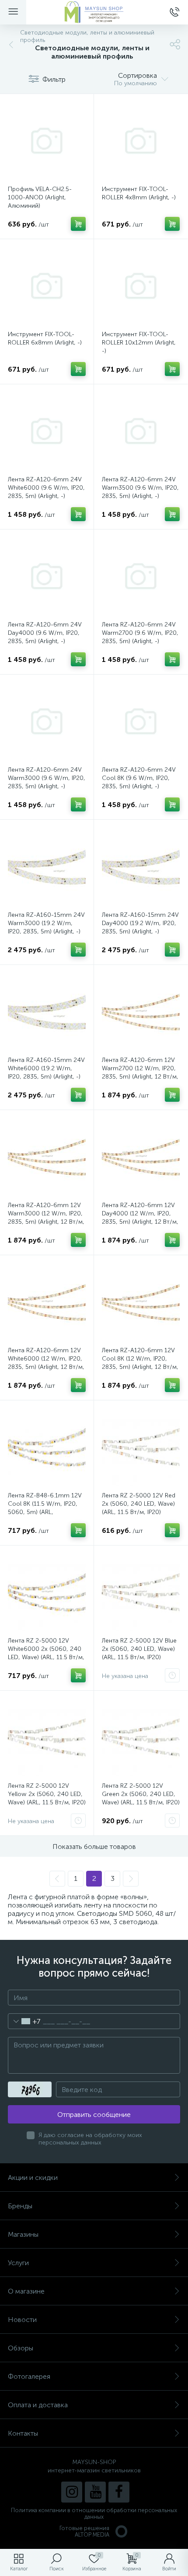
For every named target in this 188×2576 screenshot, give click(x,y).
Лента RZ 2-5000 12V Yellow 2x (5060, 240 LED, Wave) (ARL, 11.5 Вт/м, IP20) (47, 1794)
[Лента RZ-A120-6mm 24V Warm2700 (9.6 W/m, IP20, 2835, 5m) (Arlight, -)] (141, 576)
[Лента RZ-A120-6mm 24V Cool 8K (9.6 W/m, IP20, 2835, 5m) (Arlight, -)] (141, 721)
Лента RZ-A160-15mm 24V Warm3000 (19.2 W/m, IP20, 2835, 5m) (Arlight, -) (46, 923)
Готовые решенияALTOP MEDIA (84, 2531)
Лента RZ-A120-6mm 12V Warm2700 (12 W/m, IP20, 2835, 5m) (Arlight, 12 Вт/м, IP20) (140, 1072)
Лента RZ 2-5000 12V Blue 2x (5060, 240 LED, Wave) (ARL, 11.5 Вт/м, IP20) (139, 1649)
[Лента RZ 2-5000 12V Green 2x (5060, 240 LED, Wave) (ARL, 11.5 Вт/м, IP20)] (141, 1737)
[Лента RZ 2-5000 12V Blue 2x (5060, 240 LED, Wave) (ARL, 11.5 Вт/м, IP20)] (141, 1592)
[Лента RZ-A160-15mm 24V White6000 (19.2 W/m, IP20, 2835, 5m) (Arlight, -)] (47, 1012)
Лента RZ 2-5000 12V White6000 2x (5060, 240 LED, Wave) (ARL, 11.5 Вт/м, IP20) (46, 1653)
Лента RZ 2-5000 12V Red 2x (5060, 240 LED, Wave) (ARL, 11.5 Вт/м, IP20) (139, 1504)
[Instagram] (72, 2492)
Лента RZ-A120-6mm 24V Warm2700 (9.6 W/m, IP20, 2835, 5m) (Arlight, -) (140, 633)
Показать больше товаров (94, 1847)
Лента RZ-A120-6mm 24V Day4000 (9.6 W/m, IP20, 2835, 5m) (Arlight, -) (45, 633)
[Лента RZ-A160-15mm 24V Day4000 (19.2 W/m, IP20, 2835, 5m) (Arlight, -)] (141, 867)
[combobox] (24, 2021)
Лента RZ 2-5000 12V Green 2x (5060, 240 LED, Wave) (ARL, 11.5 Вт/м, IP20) (141, 1794)
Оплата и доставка (38, 2405)
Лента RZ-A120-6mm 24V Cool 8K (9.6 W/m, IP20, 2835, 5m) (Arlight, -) (139, 778)
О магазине (26, 2291)
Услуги (18, 2263)
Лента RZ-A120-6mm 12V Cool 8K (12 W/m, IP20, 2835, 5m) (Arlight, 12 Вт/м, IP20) (140, 1363)
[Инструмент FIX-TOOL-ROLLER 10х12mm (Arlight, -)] (141, 286)
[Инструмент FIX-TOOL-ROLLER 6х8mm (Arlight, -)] (47, 286)
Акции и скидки (33, 2177)
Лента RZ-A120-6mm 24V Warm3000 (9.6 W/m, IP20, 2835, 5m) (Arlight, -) (47, 778)
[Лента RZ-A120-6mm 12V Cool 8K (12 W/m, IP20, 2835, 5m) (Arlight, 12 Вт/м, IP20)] (141, 1302)
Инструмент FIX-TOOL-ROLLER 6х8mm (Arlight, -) (45, 338)
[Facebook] (119, 2492)
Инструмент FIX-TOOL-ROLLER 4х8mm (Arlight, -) (139, 193)
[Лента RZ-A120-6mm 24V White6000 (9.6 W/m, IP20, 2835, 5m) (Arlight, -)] (47, 431)
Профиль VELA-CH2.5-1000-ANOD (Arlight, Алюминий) (40, 197)
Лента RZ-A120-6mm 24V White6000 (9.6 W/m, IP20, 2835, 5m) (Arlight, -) (46, 488)
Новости (22, 2320)
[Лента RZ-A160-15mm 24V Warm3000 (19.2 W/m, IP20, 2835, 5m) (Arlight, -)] (47, 867)
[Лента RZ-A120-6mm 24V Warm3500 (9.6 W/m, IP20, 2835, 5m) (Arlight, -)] (141, 431)
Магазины (23, 2234)
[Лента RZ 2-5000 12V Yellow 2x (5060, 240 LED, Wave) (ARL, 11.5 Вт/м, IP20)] (47, 1737)
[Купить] (78, 224)
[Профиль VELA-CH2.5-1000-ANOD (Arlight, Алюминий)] (47, 141)
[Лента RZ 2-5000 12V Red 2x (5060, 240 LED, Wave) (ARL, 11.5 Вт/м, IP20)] (141, 1447)
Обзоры (21, 2348)
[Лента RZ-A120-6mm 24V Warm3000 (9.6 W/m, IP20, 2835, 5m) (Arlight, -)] (47, 721)
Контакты (23, 2433)
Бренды (20, 2206)
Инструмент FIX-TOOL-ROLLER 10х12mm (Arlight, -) (139, 343)
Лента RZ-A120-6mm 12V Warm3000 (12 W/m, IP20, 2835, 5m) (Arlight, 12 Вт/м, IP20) (46, 1218)
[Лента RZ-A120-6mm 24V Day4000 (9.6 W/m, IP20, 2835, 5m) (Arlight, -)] (47, 576)
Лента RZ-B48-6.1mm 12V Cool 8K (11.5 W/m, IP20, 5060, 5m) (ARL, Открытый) (45, 1508)
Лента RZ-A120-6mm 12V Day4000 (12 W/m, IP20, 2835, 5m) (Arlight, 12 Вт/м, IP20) (140, 1218)
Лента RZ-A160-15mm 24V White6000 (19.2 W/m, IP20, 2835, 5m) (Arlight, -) (46, 1068)
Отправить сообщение (94, 2115)
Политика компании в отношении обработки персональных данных (94, 2513)
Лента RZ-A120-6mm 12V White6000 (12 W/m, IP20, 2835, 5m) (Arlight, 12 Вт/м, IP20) (46, 1363)
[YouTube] (95, 2492)
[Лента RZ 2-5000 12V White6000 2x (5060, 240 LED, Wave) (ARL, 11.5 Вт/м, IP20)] (47, 1592)
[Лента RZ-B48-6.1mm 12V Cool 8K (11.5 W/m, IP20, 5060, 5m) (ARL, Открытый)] (47, 1447)
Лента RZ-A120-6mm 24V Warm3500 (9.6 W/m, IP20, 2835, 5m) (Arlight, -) (140, 488)
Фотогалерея (29, 2376)
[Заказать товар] (172, 1675)
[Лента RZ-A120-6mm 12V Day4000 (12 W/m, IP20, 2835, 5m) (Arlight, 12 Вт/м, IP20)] (141, 1157)
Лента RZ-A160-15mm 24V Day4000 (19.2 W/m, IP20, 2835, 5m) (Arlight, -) (140, 923)
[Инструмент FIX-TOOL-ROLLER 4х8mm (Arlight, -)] (141, 141)
